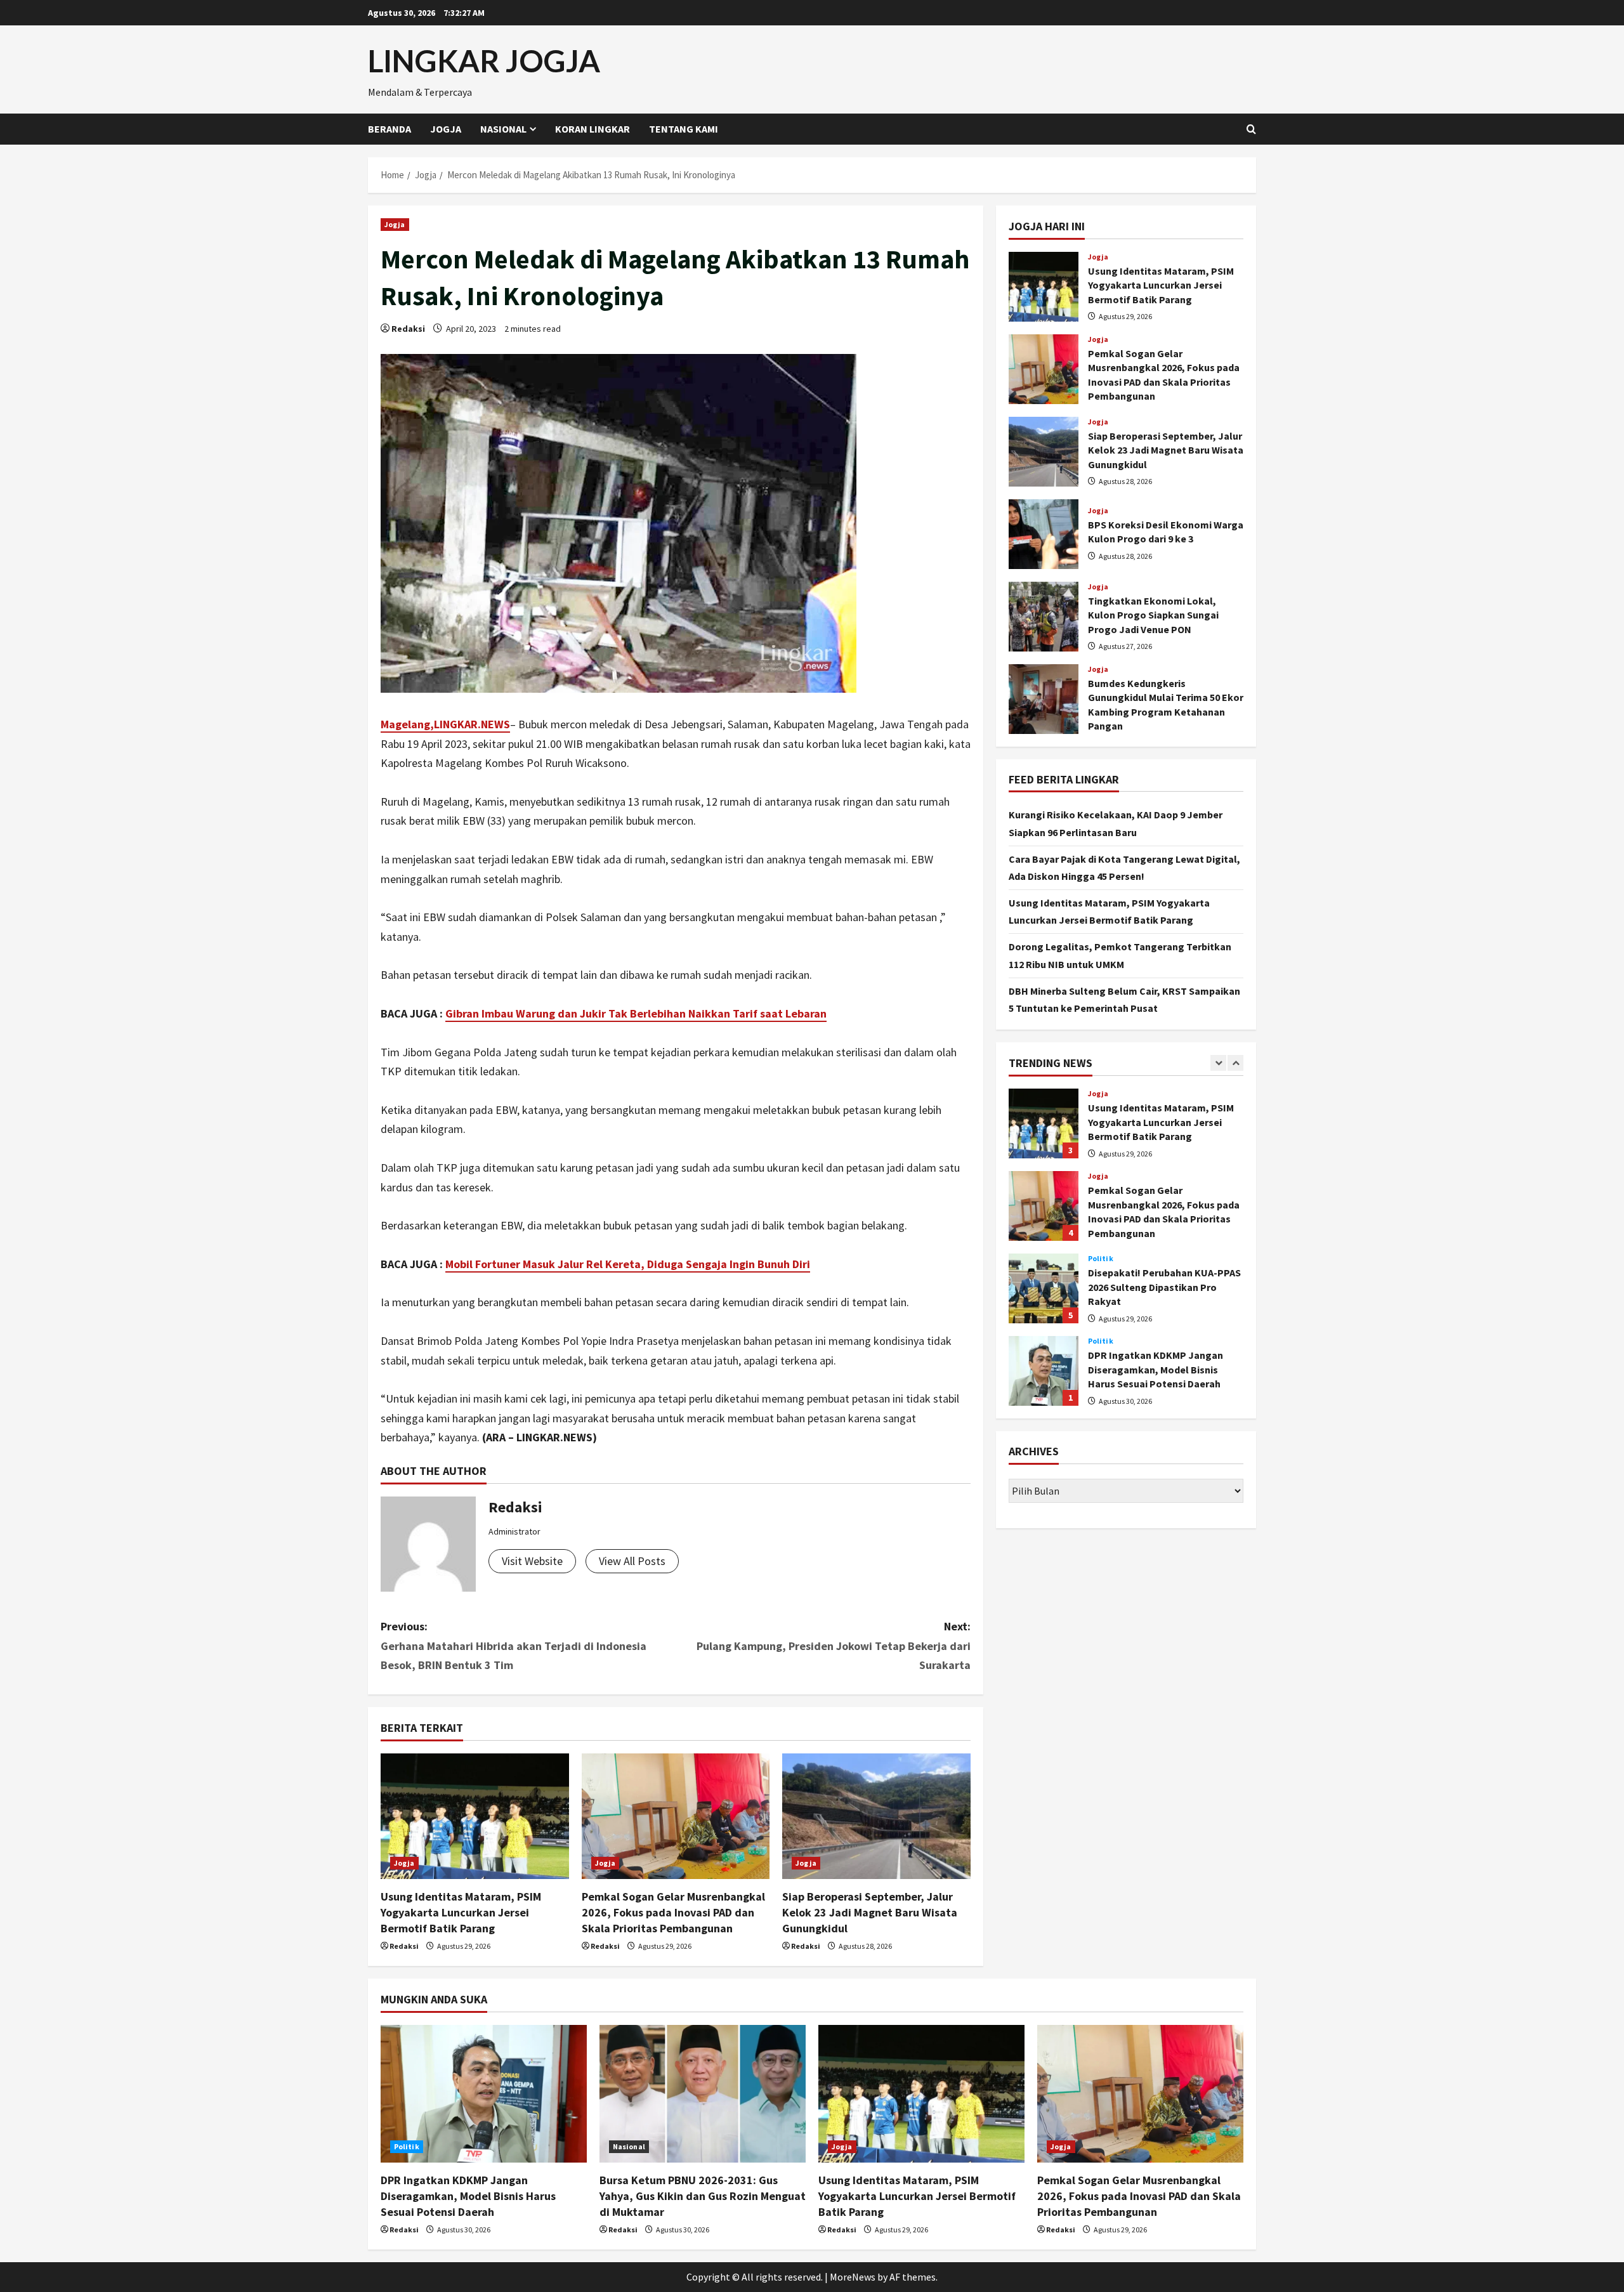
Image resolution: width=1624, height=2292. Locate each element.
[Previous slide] (1218, 1063)
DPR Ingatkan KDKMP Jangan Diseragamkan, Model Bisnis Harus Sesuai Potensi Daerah (1044, 1371)
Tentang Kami (684, 129)
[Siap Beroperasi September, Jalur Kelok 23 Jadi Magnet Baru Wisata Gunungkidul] (876, 1816)
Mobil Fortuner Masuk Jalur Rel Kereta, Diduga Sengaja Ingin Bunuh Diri (628, 1264)
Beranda (390, 129)
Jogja (446, 129)
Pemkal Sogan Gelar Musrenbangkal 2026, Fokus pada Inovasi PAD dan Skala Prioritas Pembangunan (673, 1912)
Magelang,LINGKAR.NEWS (445, 724)
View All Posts (632, 1561)
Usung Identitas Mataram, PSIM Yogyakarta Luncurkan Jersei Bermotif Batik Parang (461, 1912)
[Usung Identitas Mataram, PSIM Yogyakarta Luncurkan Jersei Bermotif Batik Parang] (475, 1816)
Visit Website (532, 1561)
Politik (1101, 1259)
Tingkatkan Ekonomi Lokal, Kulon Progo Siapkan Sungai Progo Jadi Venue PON (1044, 617)
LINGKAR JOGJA (484, 61)
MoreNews (853, 2277)
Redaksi (408, 329)
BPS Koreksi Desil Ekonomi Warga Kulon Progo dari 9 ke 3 (1044, 534)
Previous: (514, 1646)
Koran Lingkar (593, 129)
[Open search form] (1251, 129)
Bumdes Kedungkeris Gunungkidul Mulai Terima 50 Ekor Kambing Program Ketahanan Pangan (1044, 699)
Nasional (503, 129)
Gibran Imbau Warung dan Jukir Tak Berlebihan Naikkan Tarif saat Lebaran (636, 1013)
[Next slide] (1235, 1063)
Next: (834, 1646)
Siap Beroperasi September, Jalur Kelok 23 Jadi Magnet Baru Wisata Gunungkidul (870, 1912)
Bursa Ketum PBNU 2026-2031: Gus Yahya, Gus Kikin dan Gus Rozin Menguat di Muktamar (703, 2196)
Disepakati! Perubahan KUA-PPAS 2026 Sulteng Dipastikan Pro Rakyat (1044, 1288)
